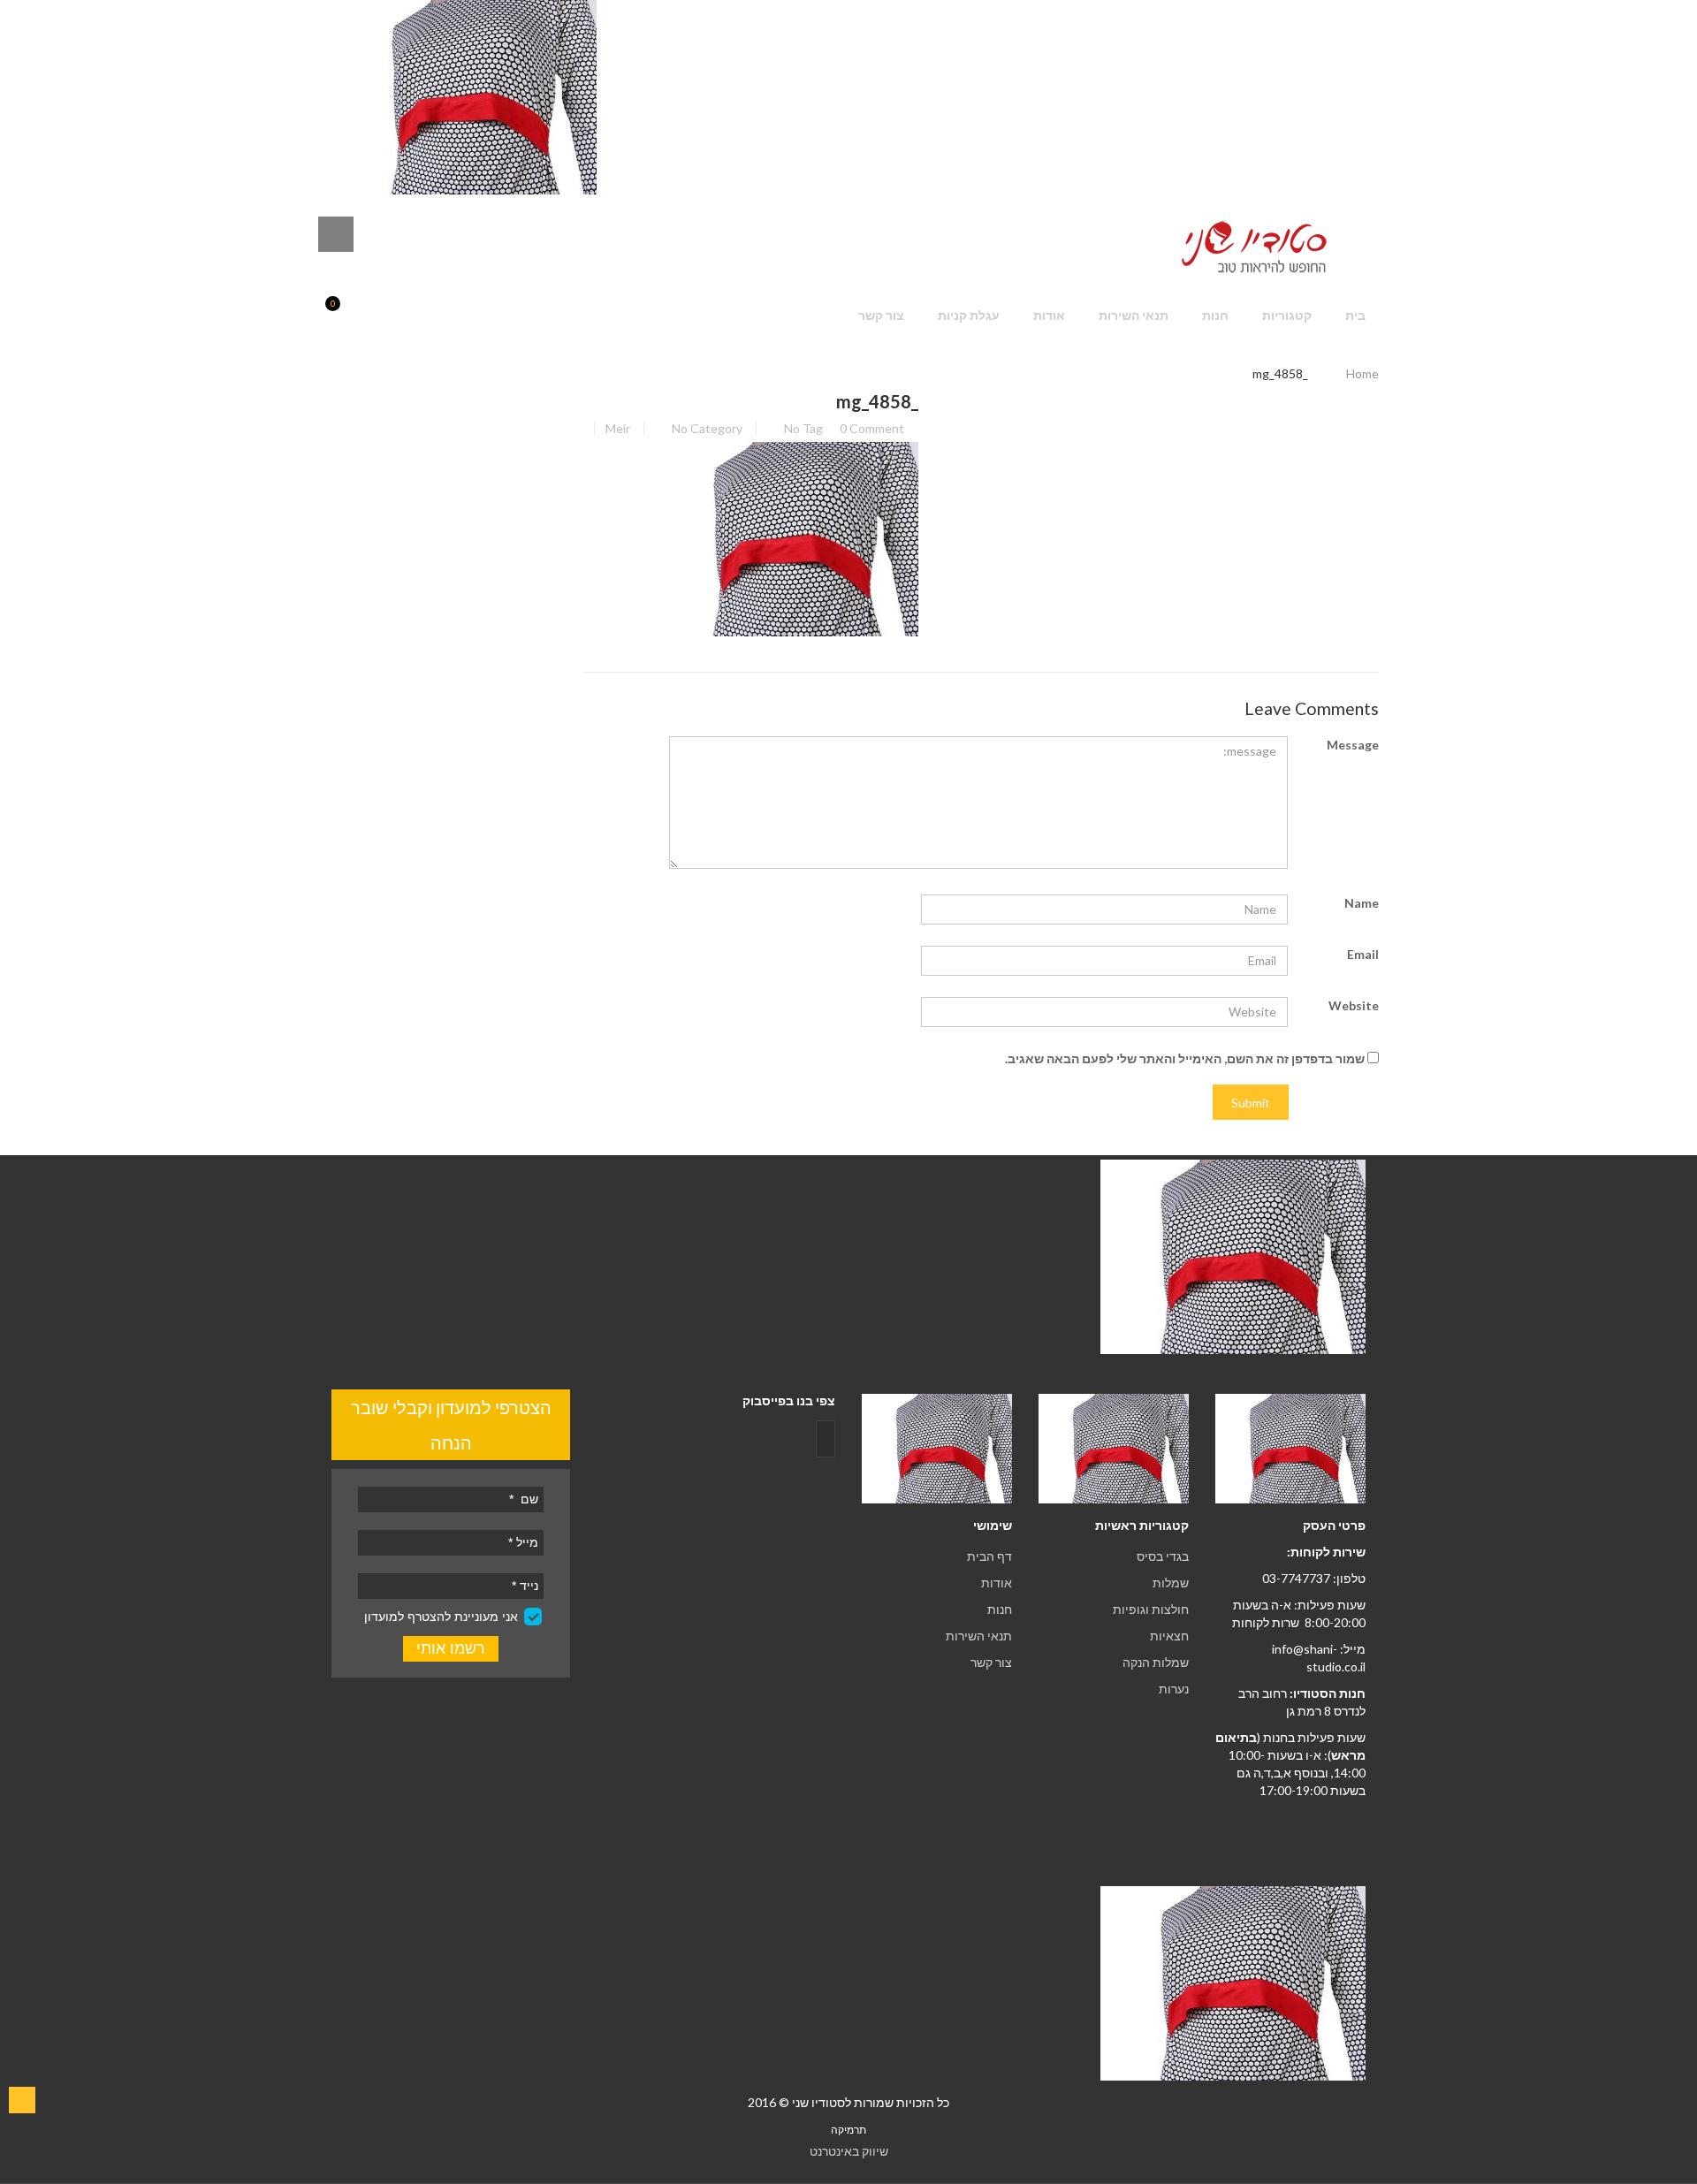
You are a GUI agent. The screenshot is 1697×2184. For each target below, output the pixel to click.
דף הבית (989, 1556)
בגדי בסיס (1163, 1556)
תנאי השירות (1134, 315)
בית (1355, 315)
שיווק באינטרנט (849, 2151)
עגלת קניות (969, 315)
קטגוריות (1287, 315)
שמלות (1171, 1583)
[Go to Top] (22, 2100)
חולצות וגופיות (1151, 1609)
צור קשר (881, 315)
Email (1363, 954)
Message (1353, 745)
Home (1362, 373)
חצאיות (1169, 1636)
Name (1362, 903)
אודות (1049, 315)
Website (1354, 1005)
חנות (1215, 315)
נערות (1174, 1689)
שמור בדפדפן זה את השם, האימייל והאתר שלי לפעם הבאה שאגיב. (1185, 1058)
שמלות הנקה (1156, 1662)
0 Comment (872, 428)
